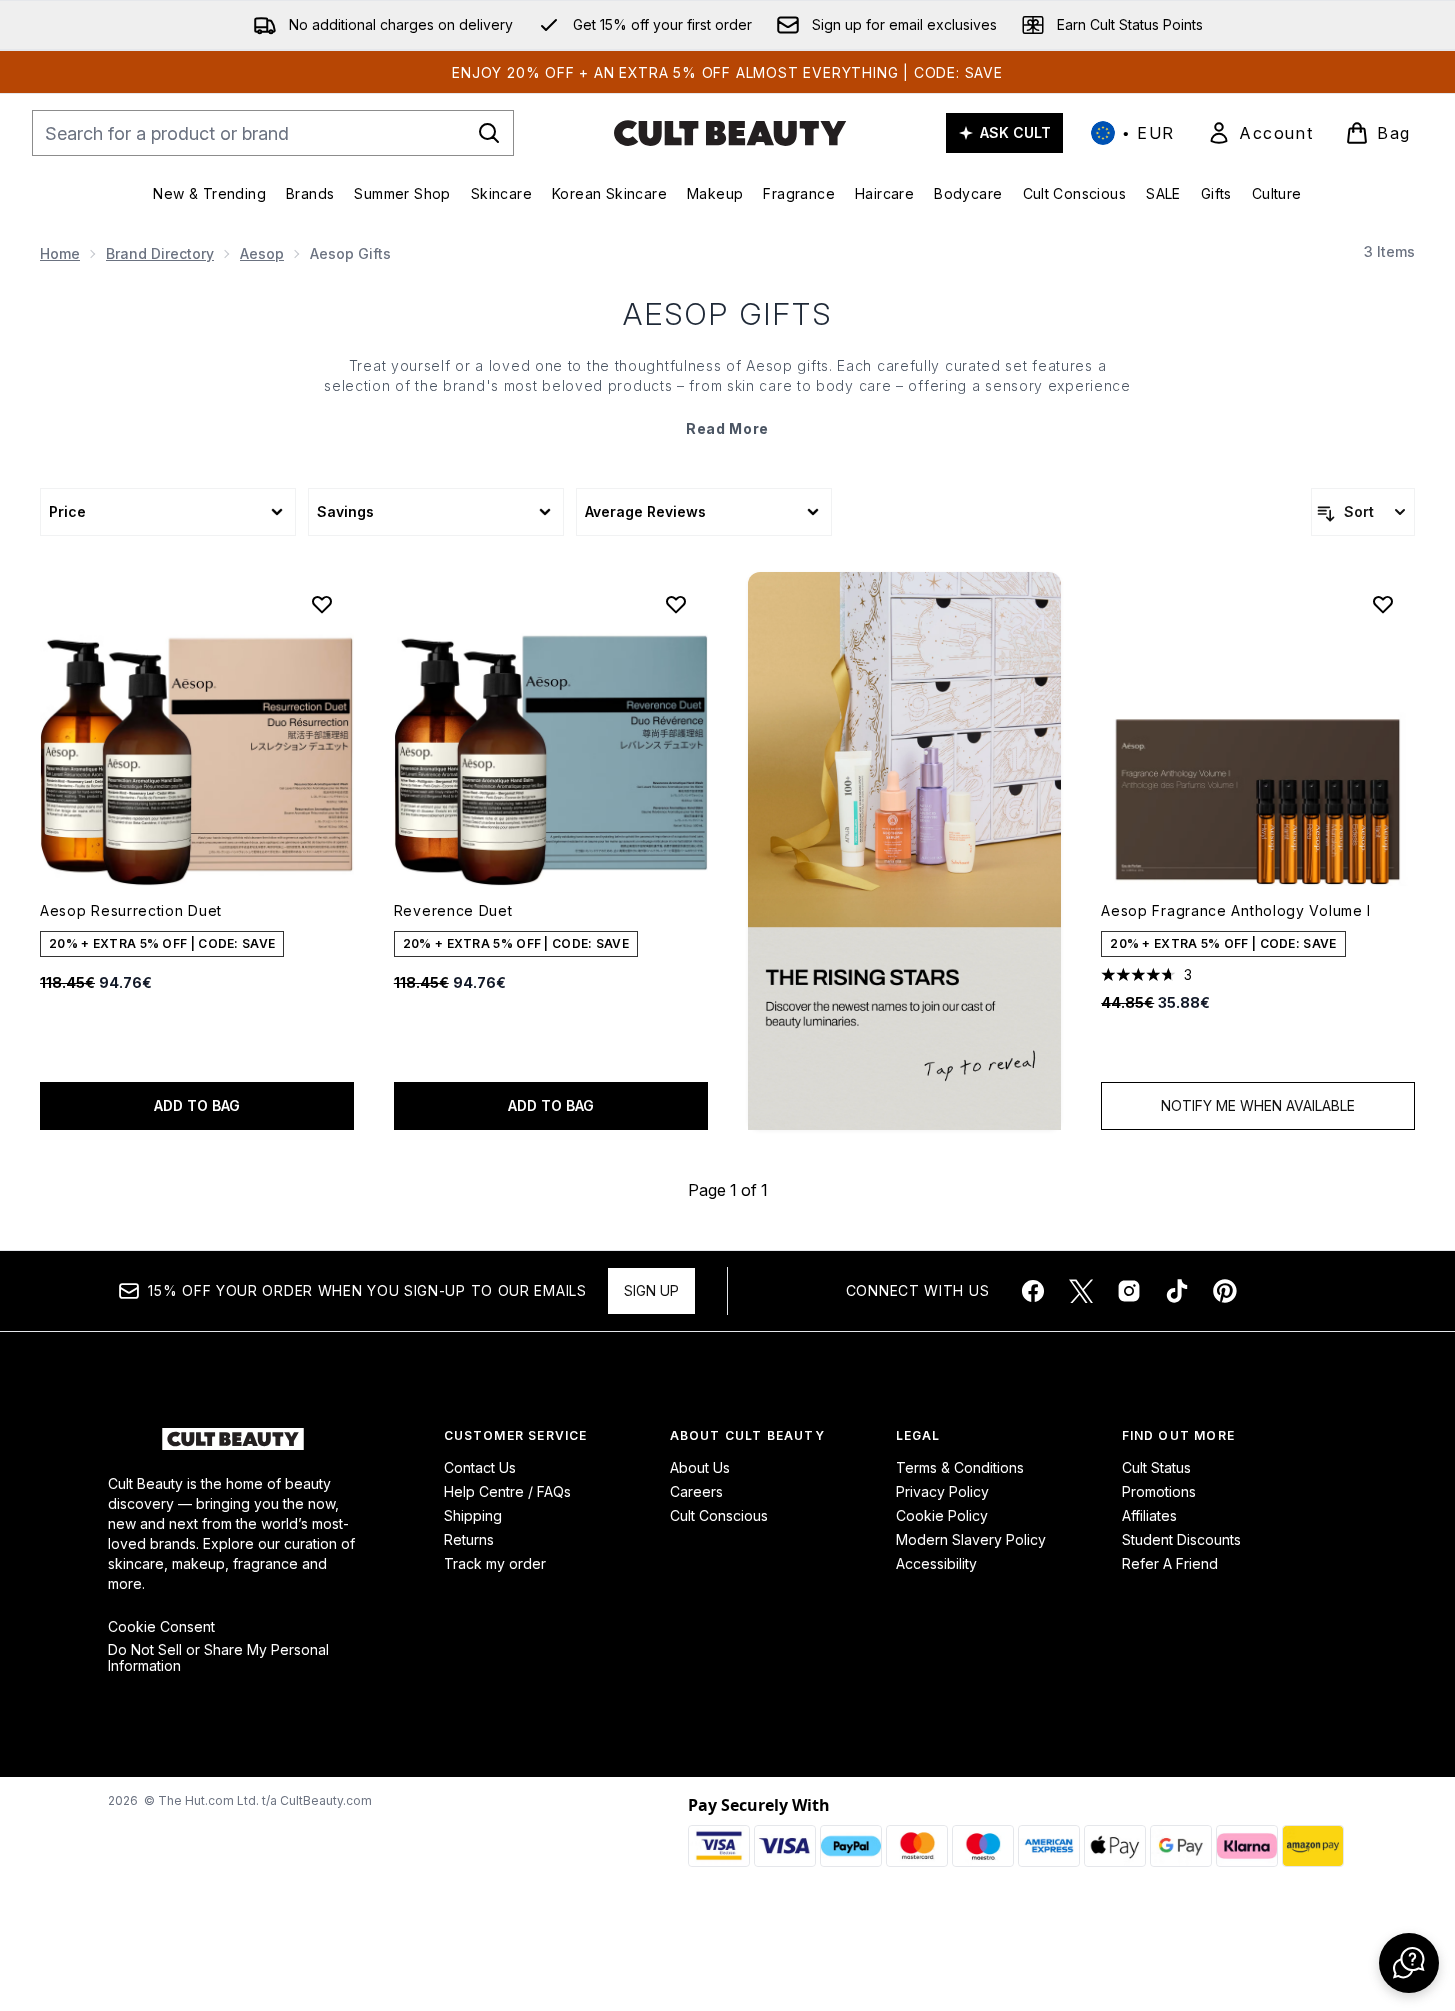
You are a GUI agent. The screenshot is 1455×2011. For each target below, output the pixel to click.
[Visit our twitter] (1081, 1291)
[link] (1260, 133)
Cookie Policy (942, 1515)
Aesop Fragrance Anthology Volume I (1236, 910)
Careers (696, 1491)
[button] (905, 851)
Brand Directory (160, 253)
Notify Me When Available (1258, 1105)
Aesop (262, 253)
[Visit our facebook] (1033, 1291)
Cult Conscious (719, 1515)
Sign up (651, 1290)
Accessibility (936, 1563)
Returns (469, 1539)
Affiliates (1149, 1515)
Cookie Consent (161, 1627)
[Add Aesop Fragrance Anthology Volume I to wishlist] (1383, 604)
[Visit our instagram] (1129, 1291)
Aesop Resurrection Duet (131, 910)
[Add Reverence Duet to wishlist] (676, 604)
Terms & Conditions (960, 1467)
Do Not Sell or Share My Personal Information (218, 1658)
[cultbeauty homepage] (730, 133)
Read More (727, 428)
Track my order (495, 1563)
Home (60, 253)
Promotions (1159, 1491)
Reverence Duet (453, 910)
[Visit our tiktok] (1177, 1291)
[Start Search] (489, 133)
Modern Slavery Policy (971, 1539)
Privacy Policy (942, 1491)
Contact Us (480, 1467)
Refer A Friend (1170, 1563)
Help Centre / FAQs (507, 1491)
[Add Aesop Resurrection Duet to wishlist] (322, 604)
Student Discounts (1181, 1539)
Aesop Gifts (728, 314)
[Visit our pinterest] (1225, 1291)
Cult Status (1156, 1467)
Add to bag (197, 1105)
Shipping (473, 1515)
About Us (700, 1467)
